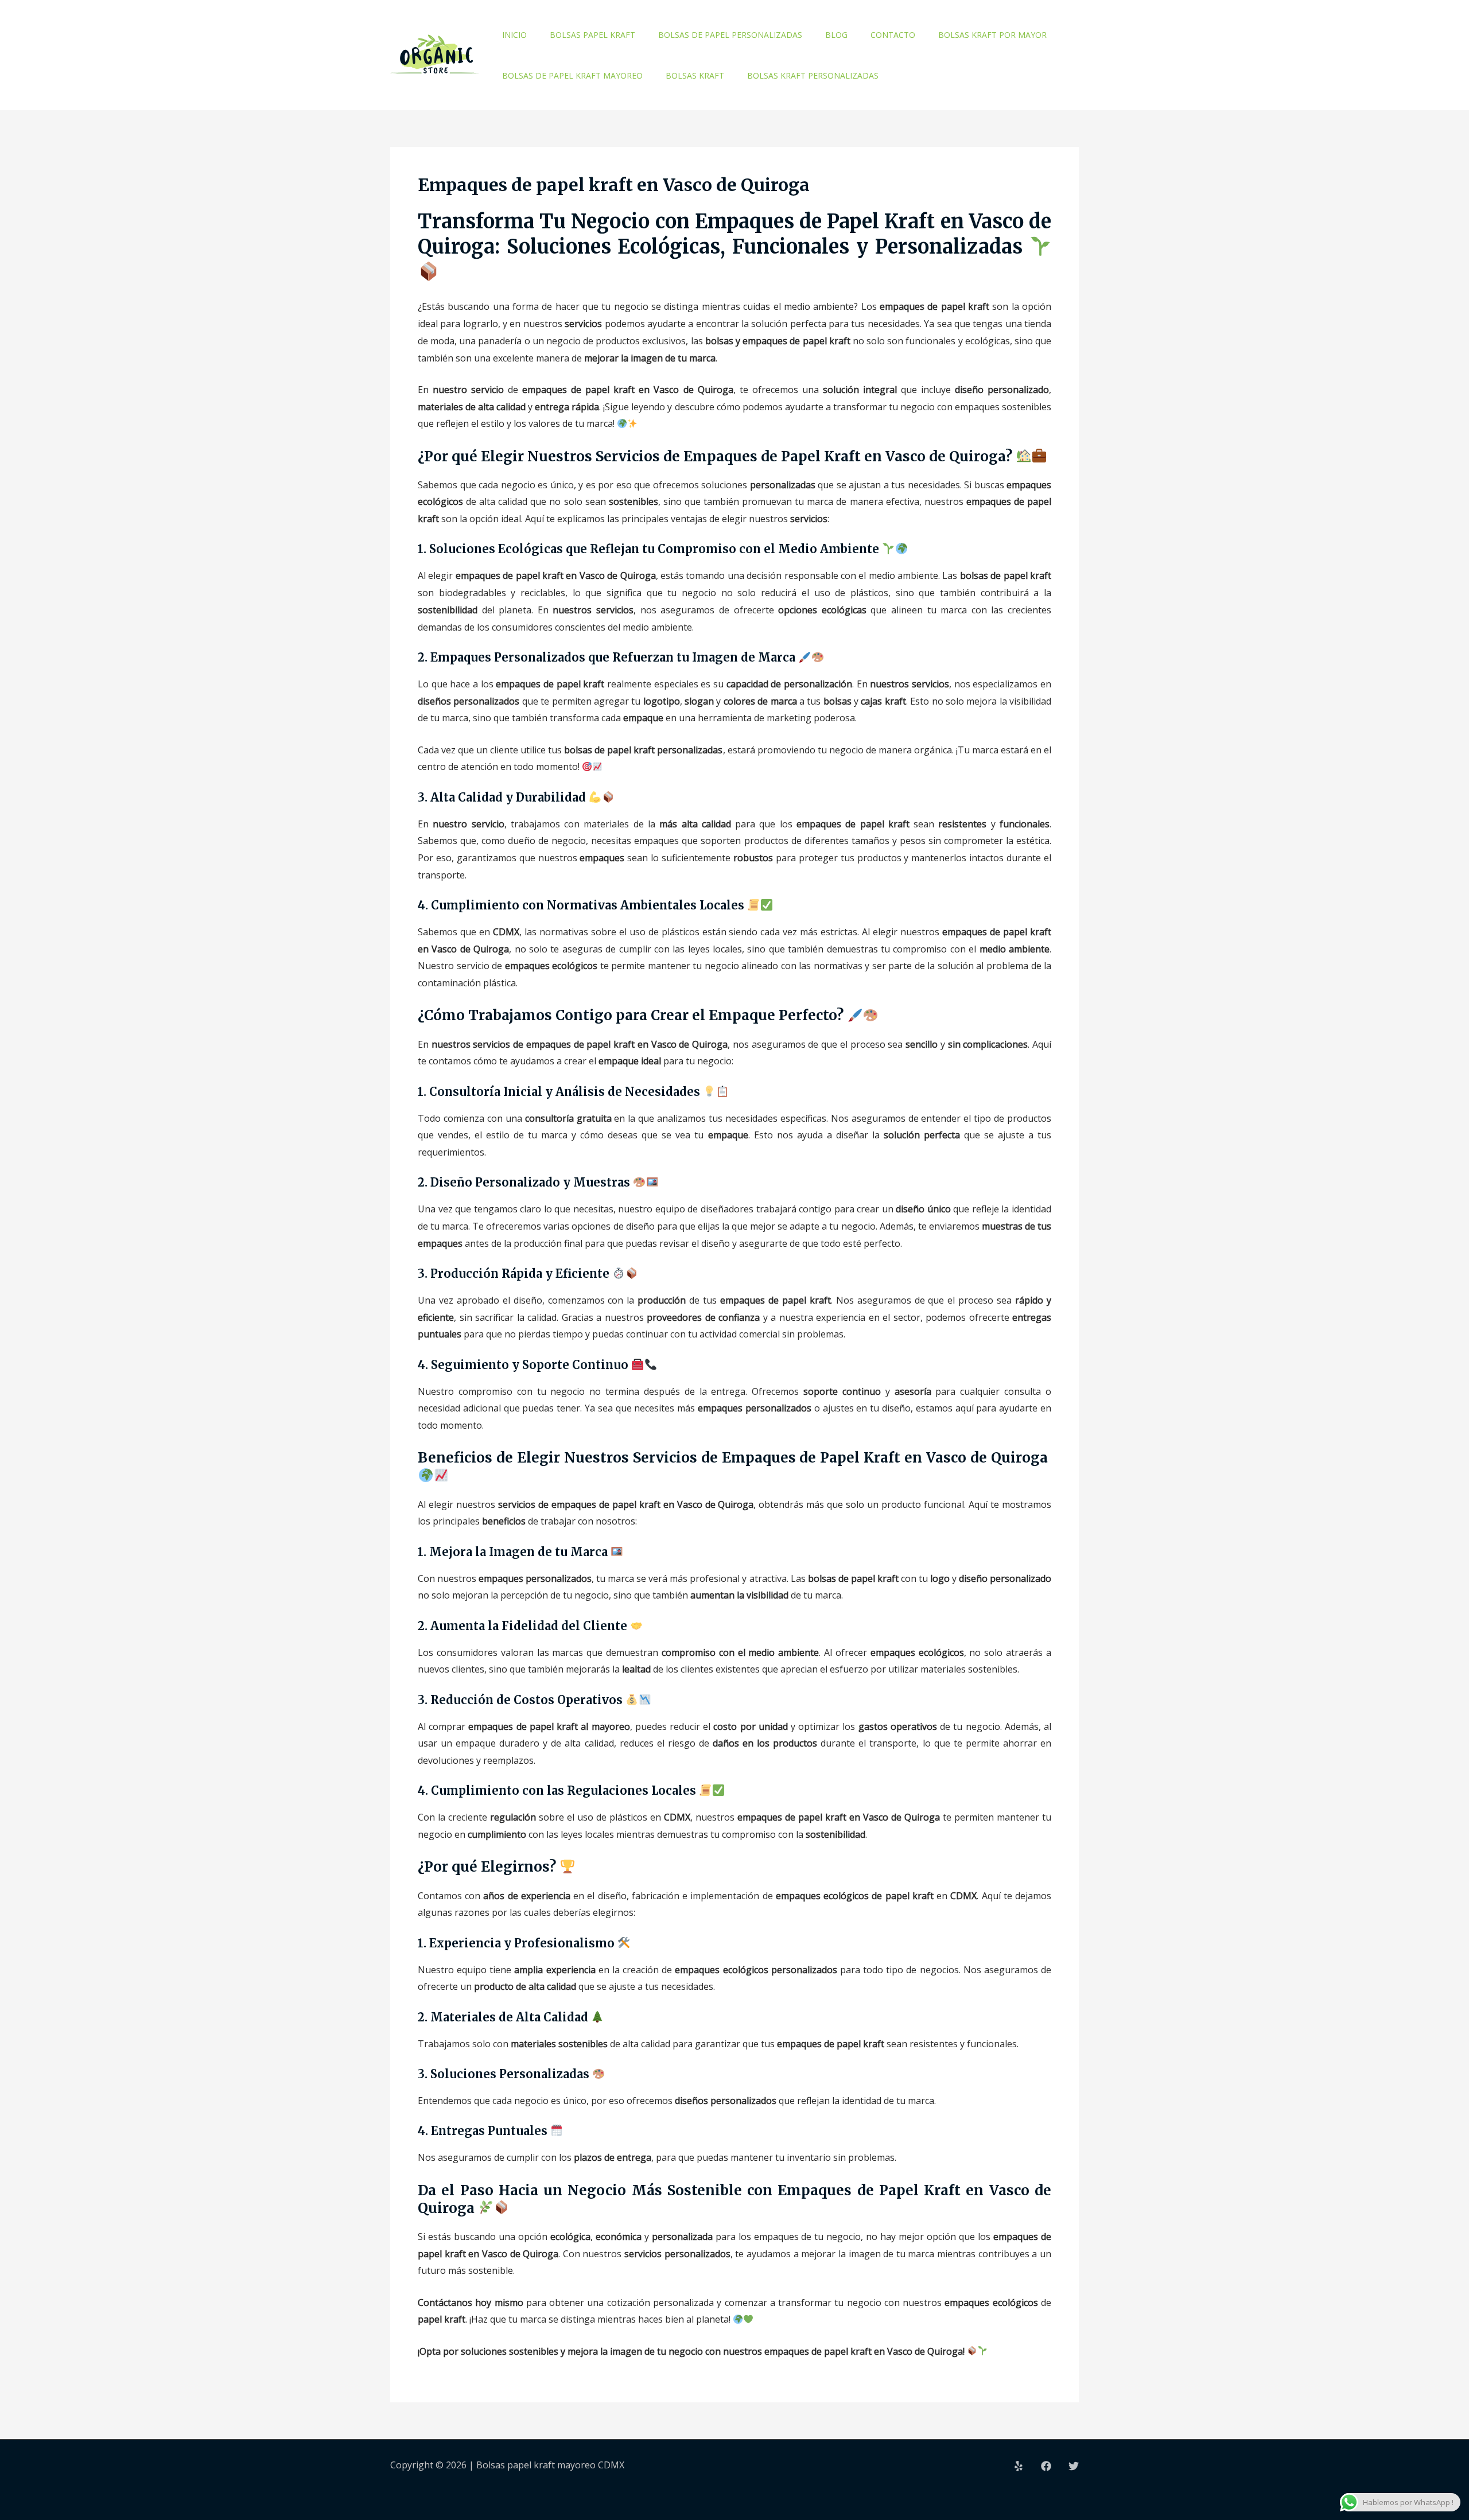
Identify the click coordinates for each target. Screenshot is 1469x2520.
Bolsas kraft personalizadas (813, 75)
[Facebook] (1046, 2466)
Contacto (893, 35)
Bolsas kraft (695, 75)
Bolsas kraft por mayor (992, 35)
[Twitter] (1074, 2466)
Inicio (514, 35)
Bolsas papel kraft (592, 35)
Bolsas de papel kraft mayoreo (572, 75)
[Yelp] (1019, 2466)
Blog (836, 35)
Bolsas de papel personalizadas (730, 35)
